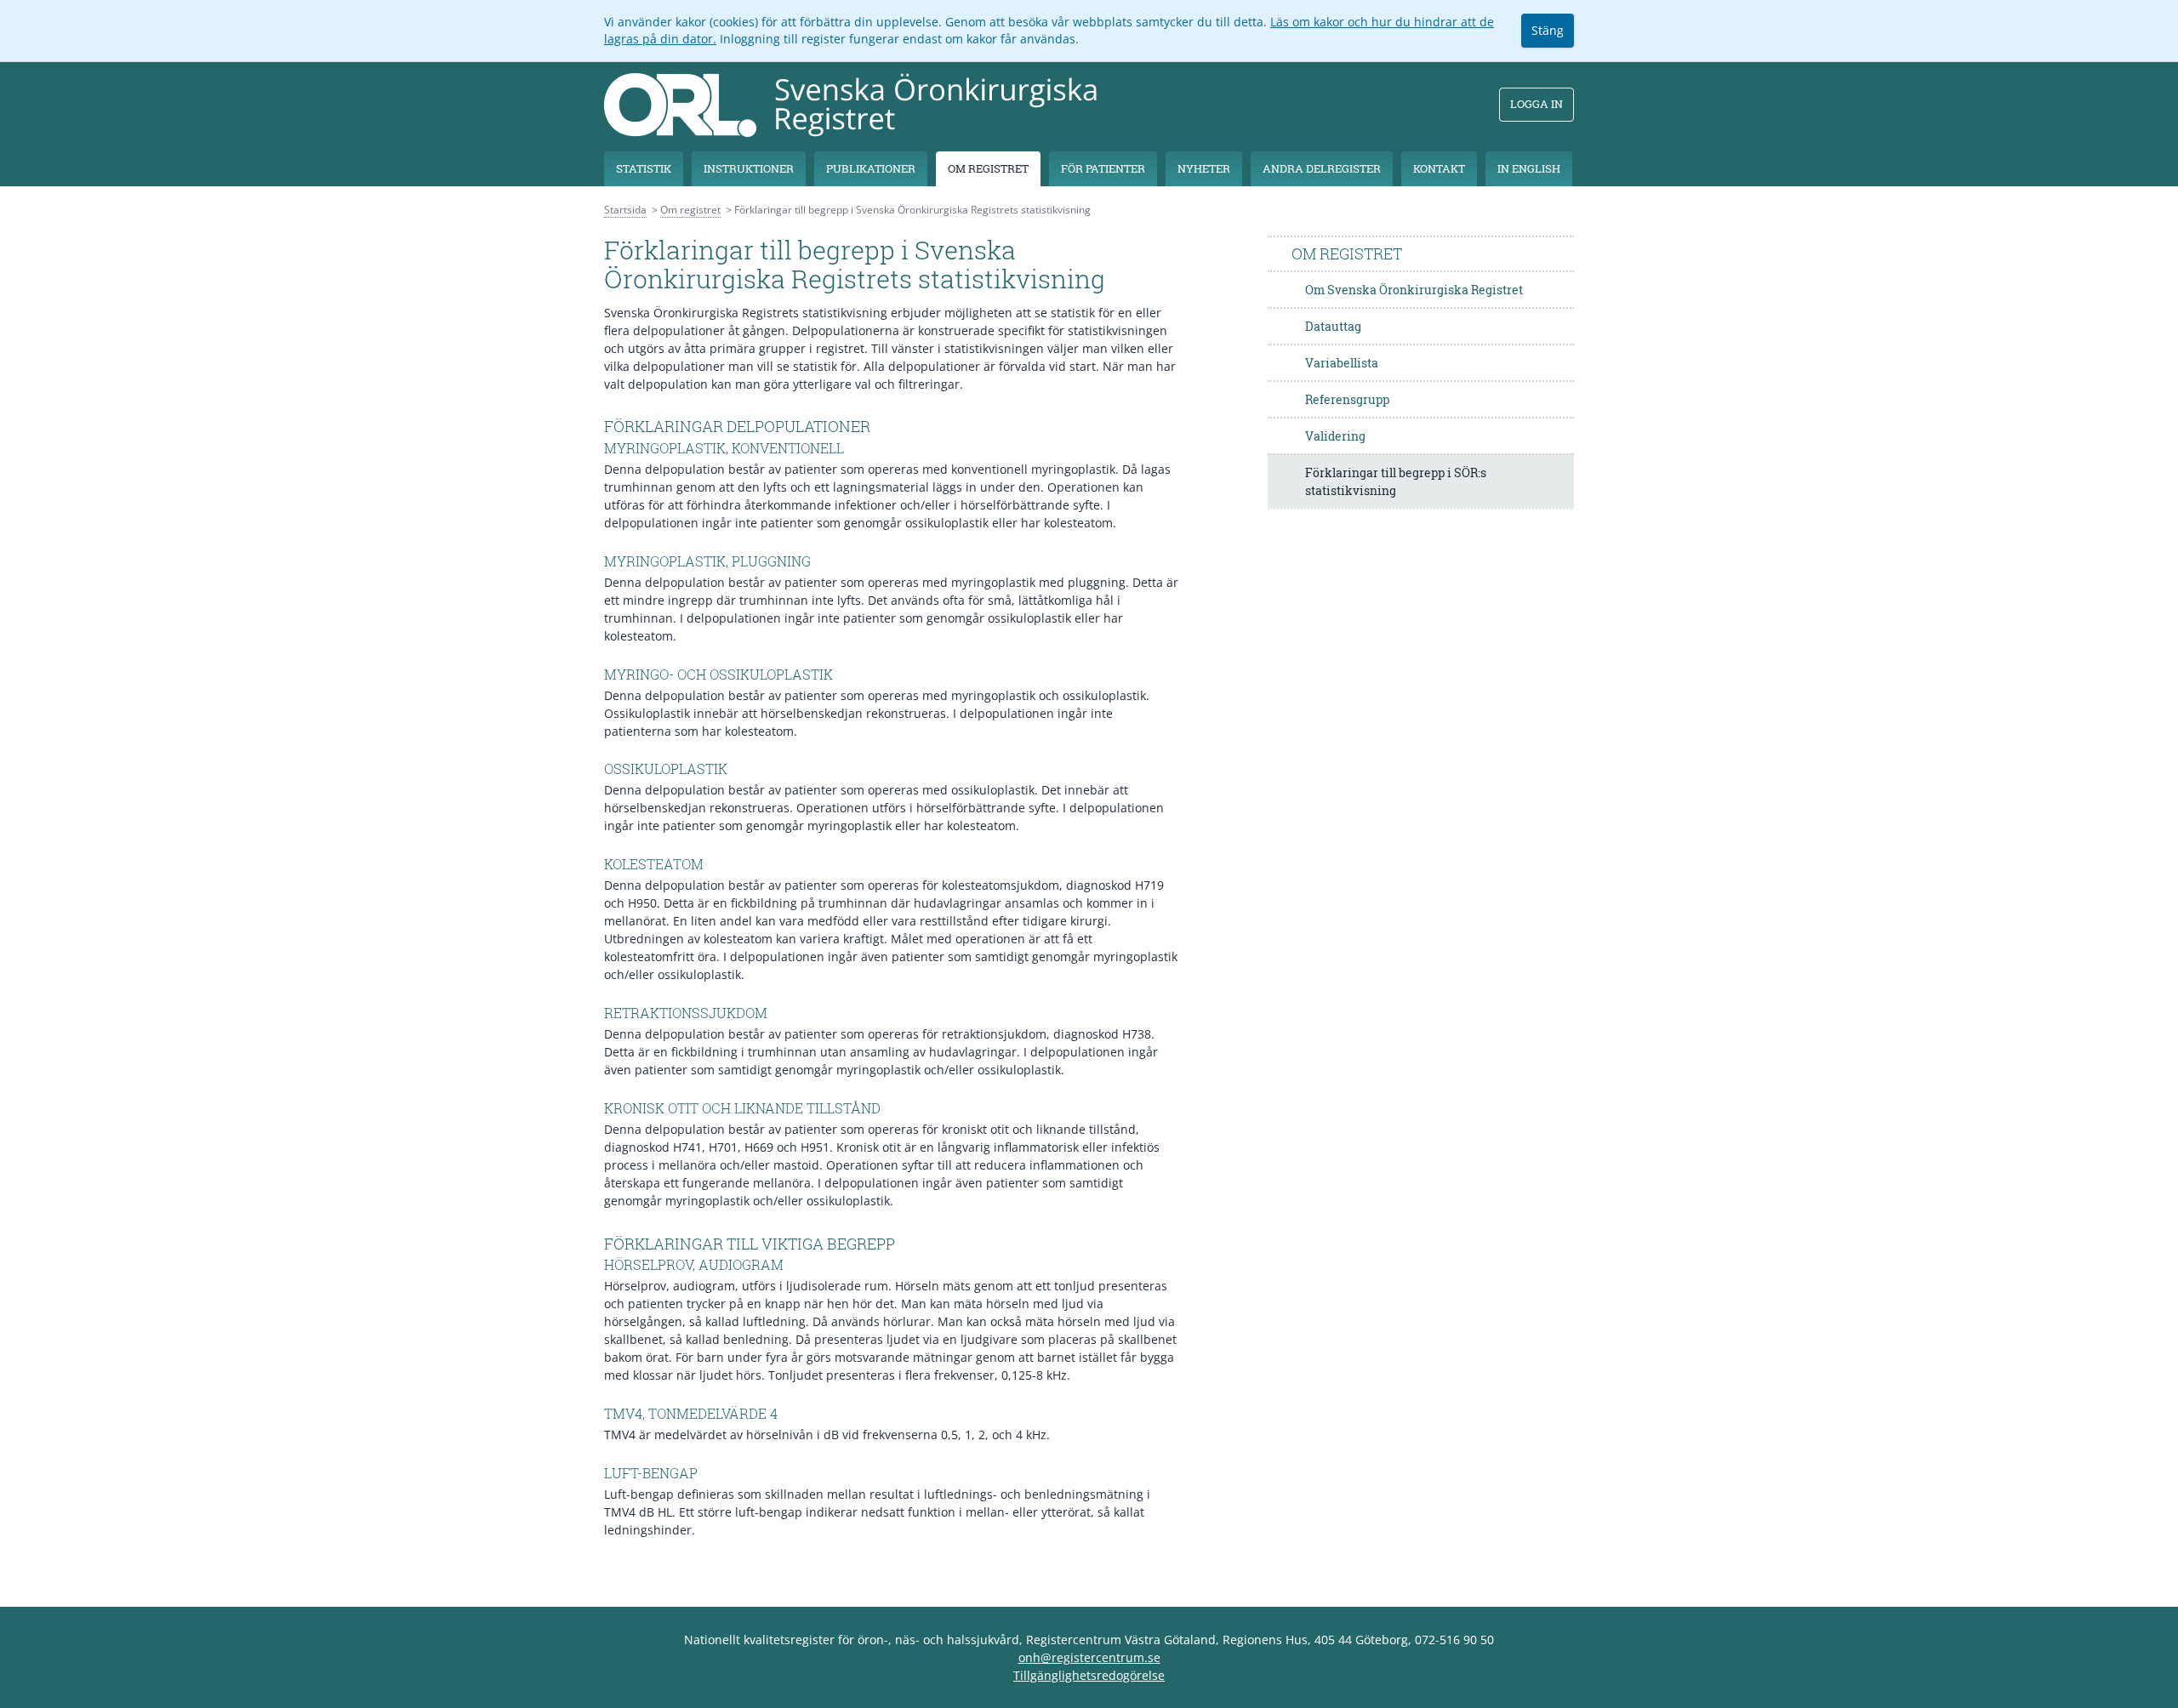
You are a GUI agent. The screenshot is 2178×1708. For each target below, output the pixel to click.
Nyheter (1204, 168)
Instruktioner (749, 168)
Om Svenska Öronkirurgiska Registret (1414, 290)
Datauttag (1333, 326)
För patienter (1103, 168)
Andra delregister (1322, 168)
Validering (1335, 436)
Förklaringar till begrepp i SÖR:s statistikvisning (1396, 481)
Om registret (988, 168)
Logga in (1537, 104)
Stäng (1548, 30)
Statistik (644, 168)
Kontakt (1439, 168)
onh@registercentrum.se (1089, 1657)
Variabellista (1342, 363)
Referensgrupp (1347, 399)
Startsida (625, 210)
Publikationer (871, 168)
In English (1529, 168)
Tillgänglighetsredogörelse (1089, 1675)
